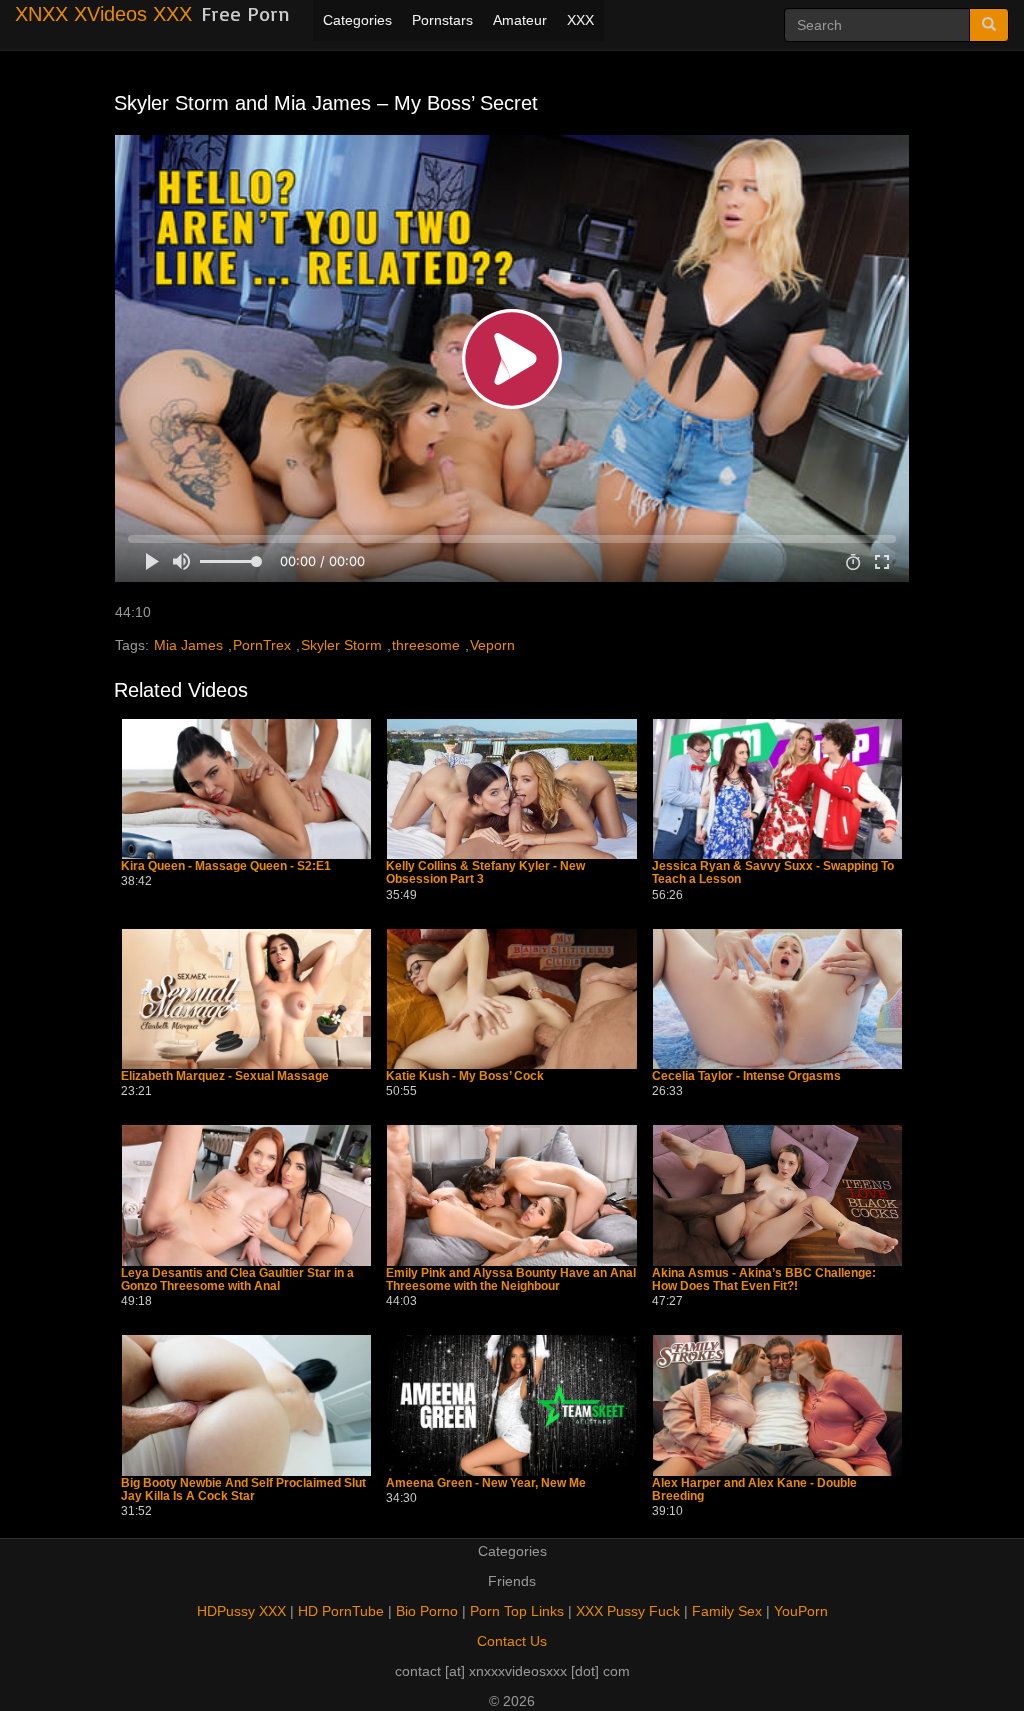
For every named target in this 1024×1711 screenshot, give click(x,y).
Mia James (188, 645)
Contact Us (512, 1641)
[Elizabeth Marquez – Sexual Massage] (246, 999)
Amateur (520, 20)
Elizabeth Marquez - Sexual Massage (225, 1076)
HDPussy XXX (241, 1611)
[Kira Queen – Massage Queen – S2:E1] (246, 789)
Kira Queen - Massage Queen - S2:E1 (226, 866)
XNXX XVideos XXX (103, 14)
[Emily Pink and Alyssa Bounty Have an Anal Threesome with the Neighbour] (511, 1195)
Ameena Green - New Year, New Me (486, 1483)
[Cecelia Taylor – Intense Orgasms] (777, 999)
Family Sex (727, 1611)
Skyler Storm (341, 645)
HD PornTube (341, 1611)
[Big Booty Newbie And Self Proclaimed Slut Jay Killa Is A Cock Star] (246, 1405)
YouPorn (801, 1611)
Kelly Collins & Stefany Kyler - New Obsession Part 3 (485, 873)
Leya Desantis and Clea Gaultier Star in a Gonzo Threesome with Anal (237, 1280)
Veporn (492, 645)
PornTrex (262, 645)
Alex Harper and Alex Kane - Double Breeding (754, 1490)
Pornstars (442, 20)
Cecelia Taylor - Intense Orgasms (746, 1076)
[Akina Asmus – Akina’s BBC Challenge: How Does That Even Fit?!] (777, 1195)
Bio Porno (427, 1611)
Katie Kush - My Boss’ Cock (465, 1076)
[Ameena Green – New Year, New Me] (511, 1405)
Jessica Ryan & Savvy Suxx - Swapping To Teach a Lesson (773, 873)
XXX (580, 20)
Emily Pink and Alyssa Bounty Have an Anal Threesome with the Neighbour (511, 1280)
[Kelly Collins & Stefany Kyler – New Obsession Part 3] (511, 789)
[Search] (989, 25)
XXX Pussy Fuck (628, 1611)
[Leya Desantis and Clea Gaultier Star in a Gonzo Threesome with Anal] (246, 1195)
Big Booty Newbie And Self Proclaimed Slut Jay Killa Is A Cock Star (243, 1490)
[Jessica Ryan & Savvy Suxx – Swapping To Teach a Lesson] (777, 789)
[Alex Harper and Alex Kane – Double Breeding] (777, 1405)
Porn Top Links (517, 1611)
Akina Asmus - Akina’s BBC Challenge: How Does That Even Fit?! (764, 1280)
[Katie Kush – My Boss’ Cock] (511, 999)
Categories (357, 20)
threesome (426, 645)
